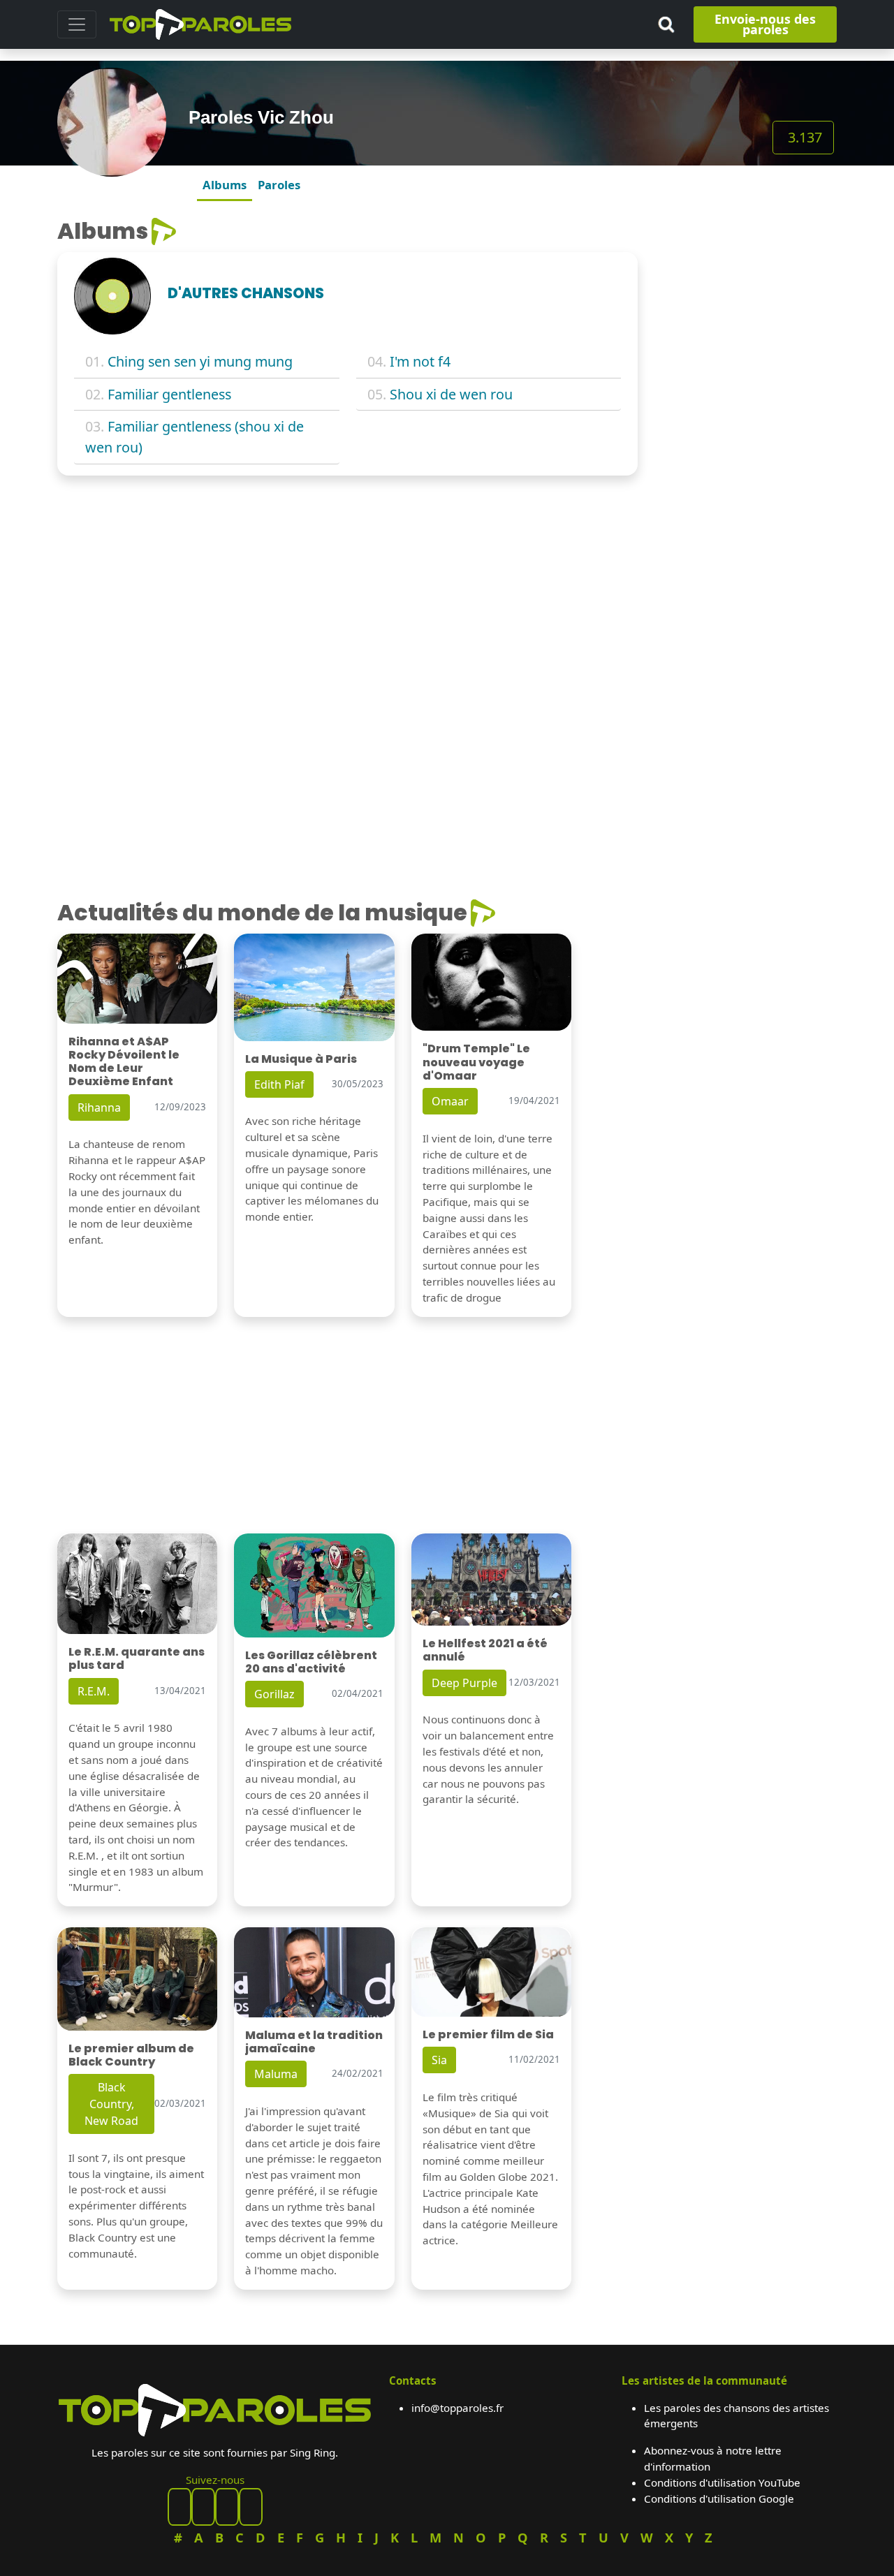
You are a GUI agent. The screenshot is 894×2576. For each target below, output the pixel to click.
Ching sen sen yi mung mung (200, 361)
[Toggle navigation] (77, 24)
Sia (439, 2060)
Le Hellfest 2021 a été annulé (485, 1650)
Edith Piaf (279, 1084)
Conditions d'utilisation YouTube (722, 2482)
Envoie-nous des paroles (765, 24)
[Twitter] (251, 2507)
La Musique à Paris (301, 1059)
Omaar (450, 1101)
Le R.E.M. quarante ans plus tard (137, 1658)
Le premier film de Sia (488, 2034)
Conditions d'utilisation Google (719, 2498)
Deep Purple (464, 1683)
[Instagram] (227, 2507)
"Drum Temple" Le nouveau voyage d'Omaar (476, 1062)
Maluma (276, 2074)
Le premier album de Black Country (131, 2055)
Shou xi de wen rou (451, 394)
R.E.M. (94, 1691)
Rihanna (99, 1107)
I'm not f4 (420, 361)
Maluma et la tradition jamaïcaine (314, 2042)
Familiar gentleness (169, 394)
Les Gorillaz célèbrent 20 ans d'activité (311, 1662)
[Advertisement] (746, 427)
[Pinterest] (203, 2507)
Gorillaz (274, 1694)
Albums (225, 185)
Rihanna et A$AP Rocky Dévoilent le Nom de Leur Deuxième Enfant (124, 1062)
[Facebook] (179, 2507)
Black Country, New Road (111, 2104)
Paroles (279, 185)
